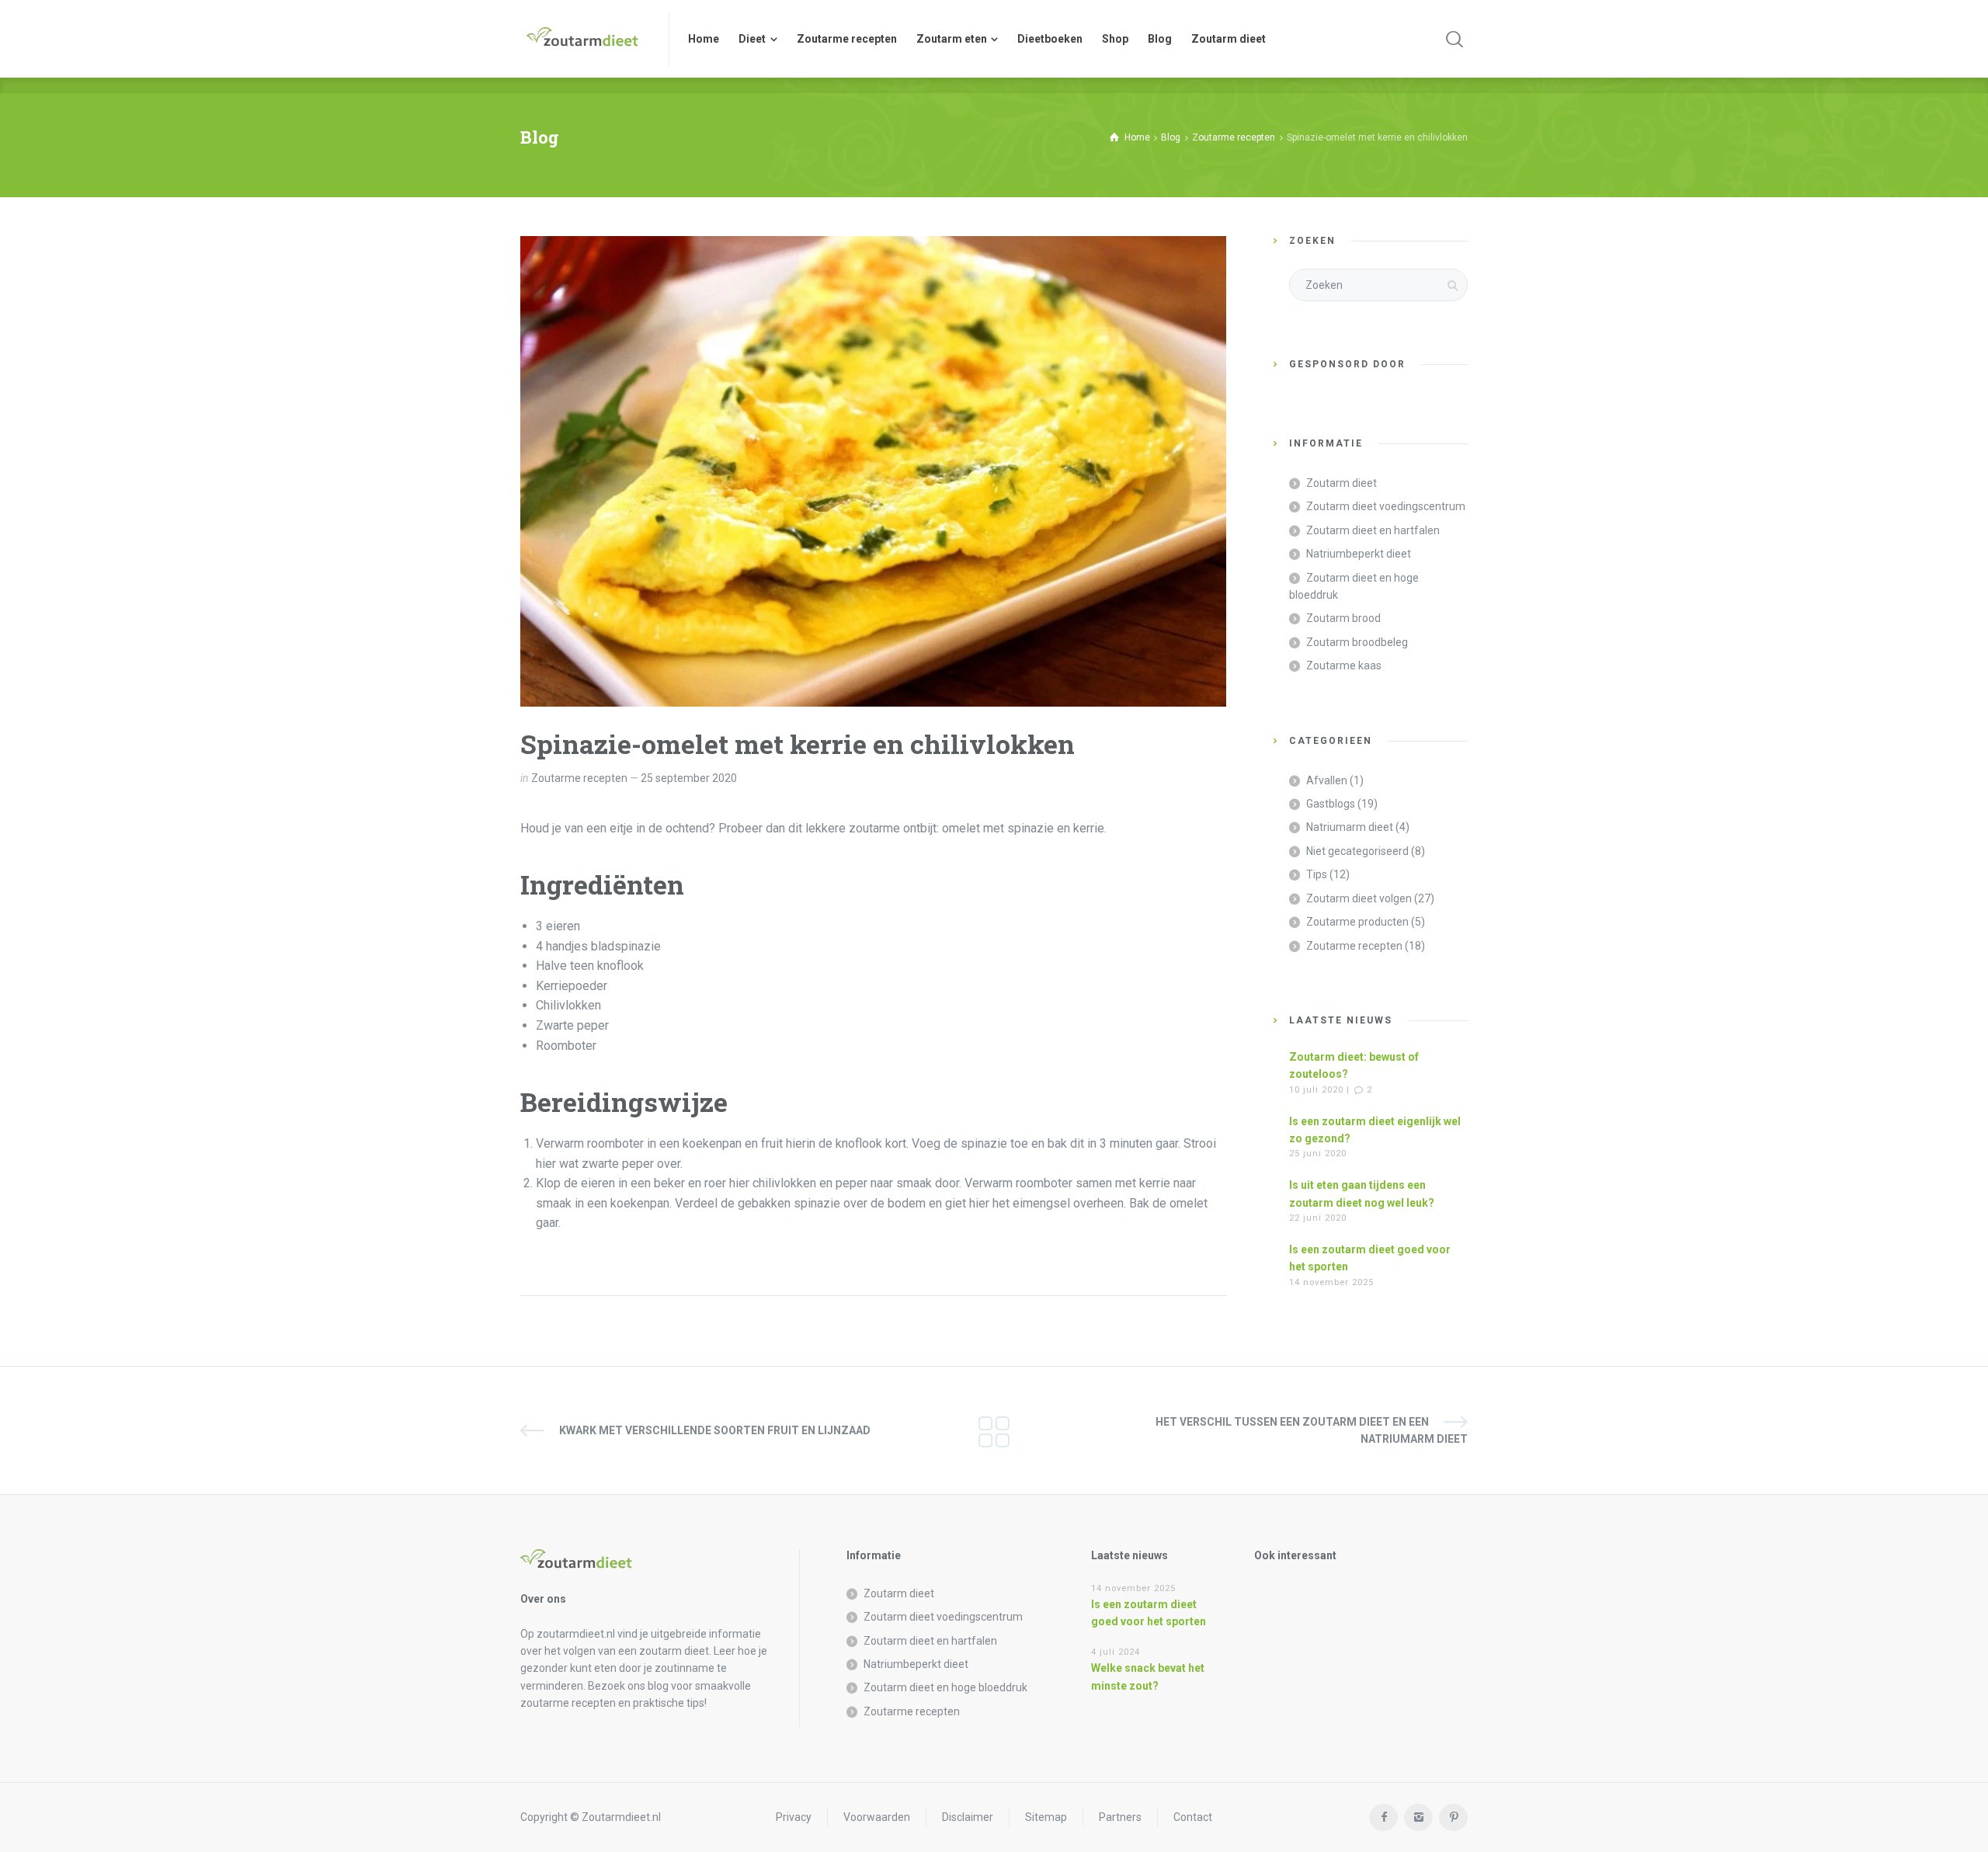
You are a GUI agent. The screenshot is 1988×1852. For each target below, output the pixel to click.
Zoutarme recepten (579, 778)
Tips (1317, 874)
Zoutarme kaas (1344, 665)
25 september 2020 (689, 778)
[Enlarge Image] (873, 471)
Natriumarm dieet (1350, 827)
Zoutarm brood (1343, 618)
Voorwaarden (877, 1817)
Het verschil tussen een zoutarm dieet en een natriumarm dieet (1312, 1430)
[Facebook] (1383, 1817)
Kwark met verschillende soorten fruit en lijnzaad (715, 1430)
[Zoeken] (1455, 39)
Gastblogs (1331, 804)
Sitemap (1046, 1817)
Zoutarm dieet (1342, 483)
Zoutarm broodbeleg (1357, 642)
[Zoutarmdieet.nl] (585, 39)
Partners (1120, 1817)
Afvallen (1327, 780)
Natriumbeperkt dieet (1359, 554)
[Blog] (994, 1430)
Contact (1193, 1817)
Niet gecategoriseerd (1357, 851)
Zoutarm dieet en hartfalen (1373, 530)
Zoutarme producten (1357, 922)
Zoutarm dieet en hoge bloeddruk (1354, 586)
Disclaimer (968, 1817)
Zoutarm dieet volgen (1359, 898)
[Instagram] (1418, 1817)
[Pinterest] (1453, 1817)
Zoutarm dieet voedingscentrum (1386, 506)
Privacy (794, 1817)
